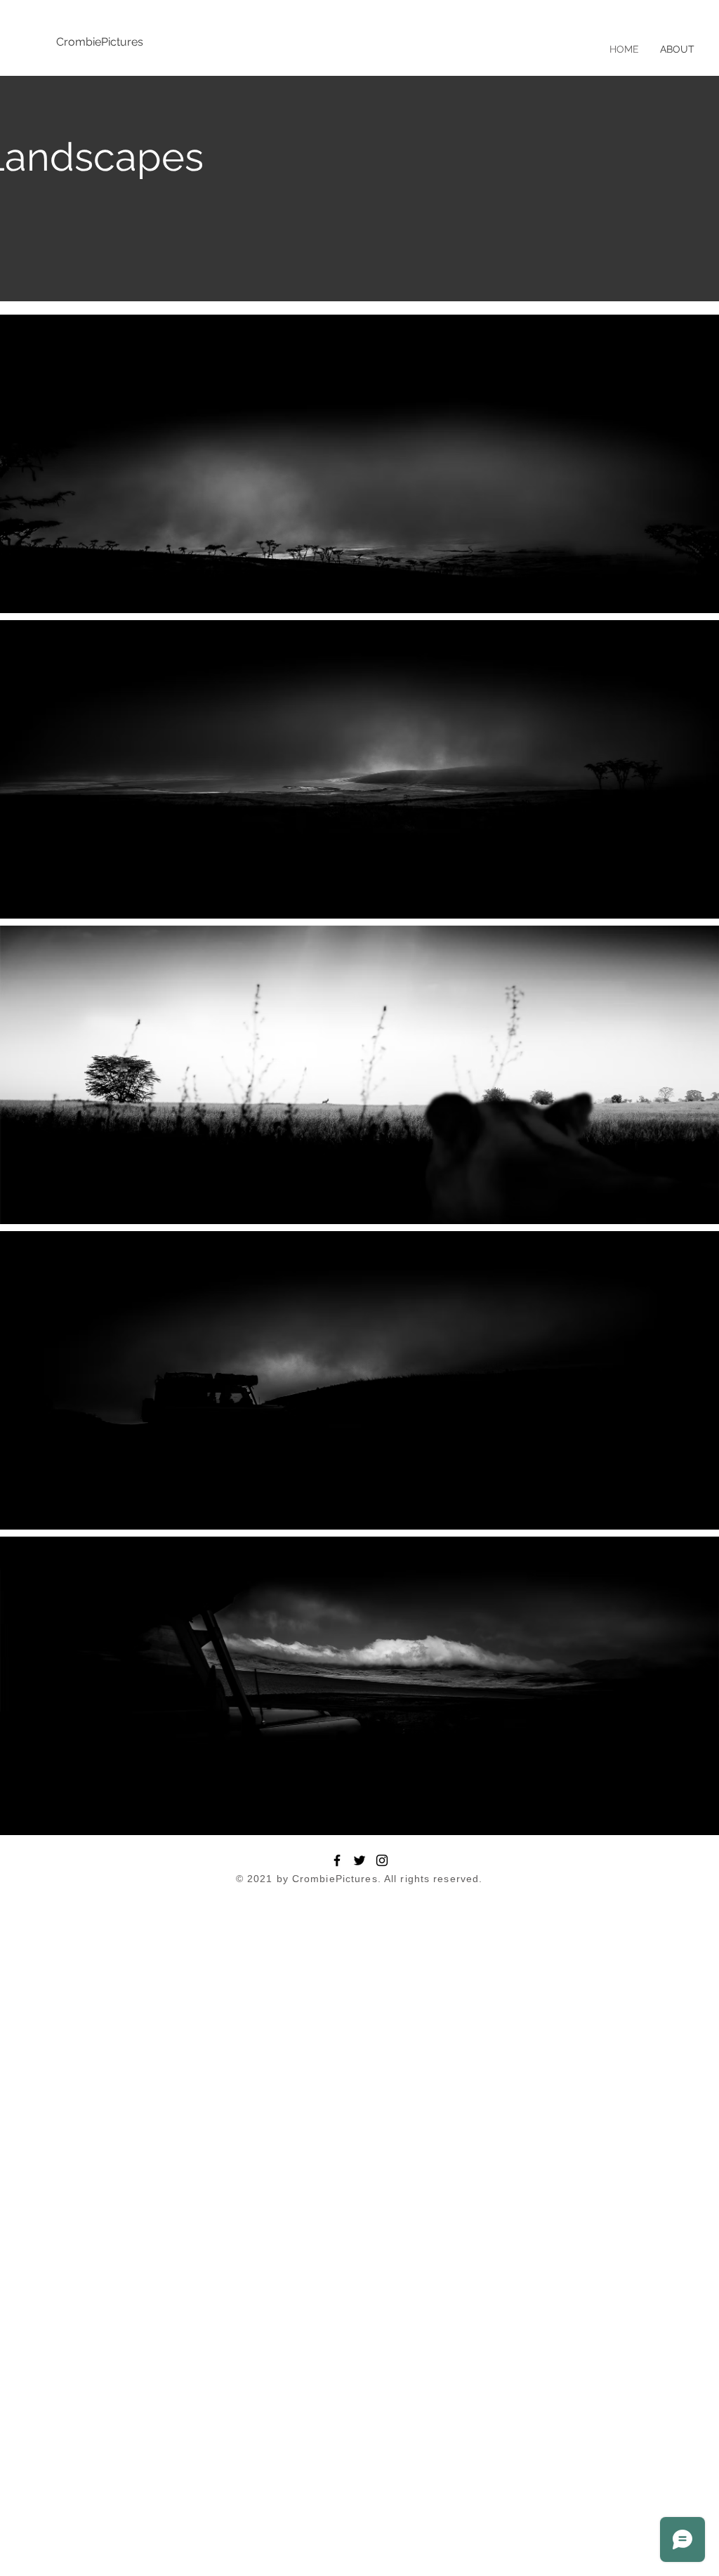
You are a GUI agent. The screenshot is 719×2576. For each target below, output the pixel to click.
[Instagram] (382, 1860)
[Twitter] (359, 1860)
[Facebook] (337, 1860)
